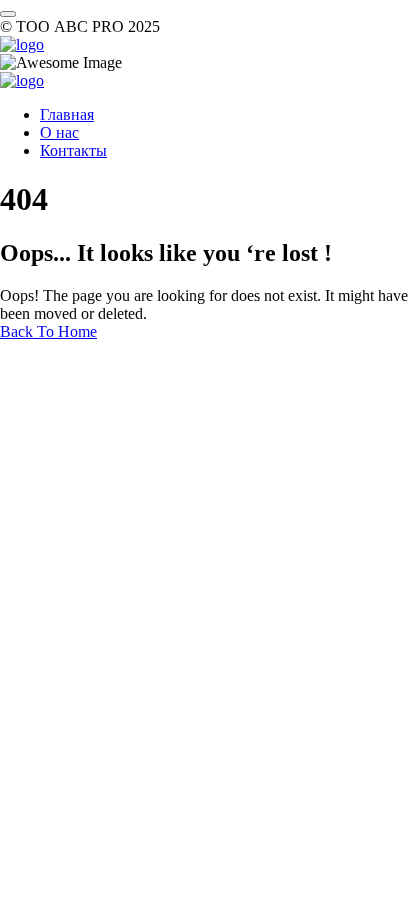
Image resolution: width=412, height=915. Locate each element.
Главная (67, 114)
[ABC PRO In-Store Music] (22, 44)
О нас (59, 132)
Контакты (73, 150)
